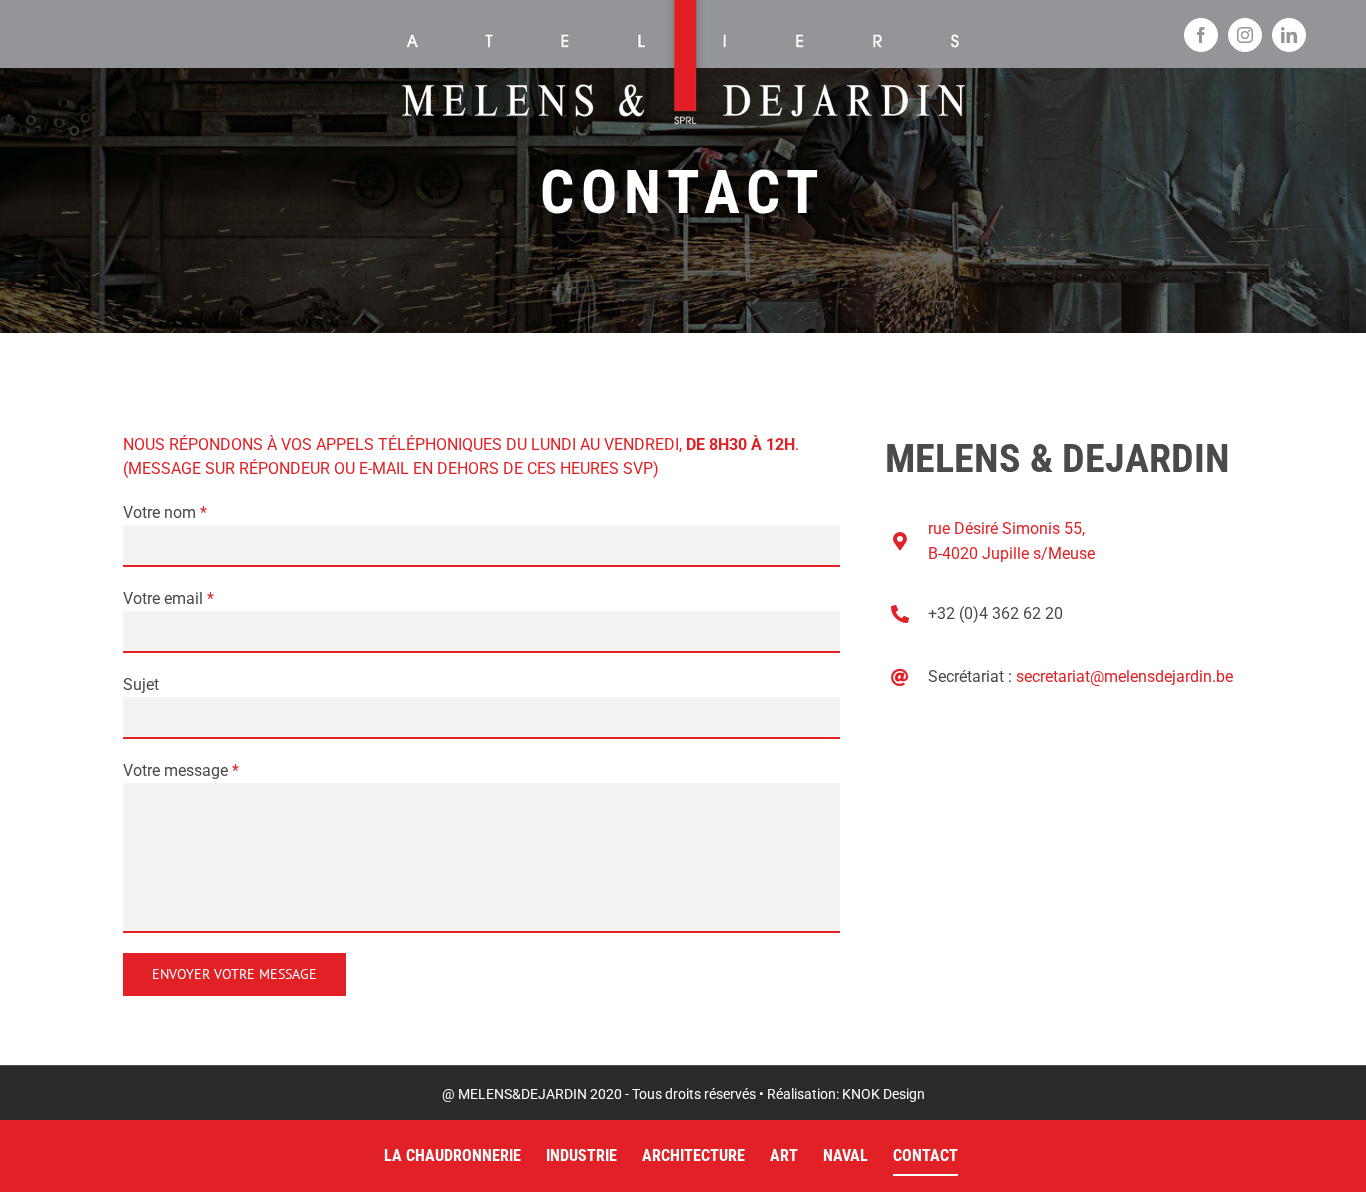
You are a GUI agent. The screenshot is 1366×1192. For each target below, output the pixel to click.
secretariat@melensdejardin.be (1124, 676)
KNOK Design (883, 1094)
